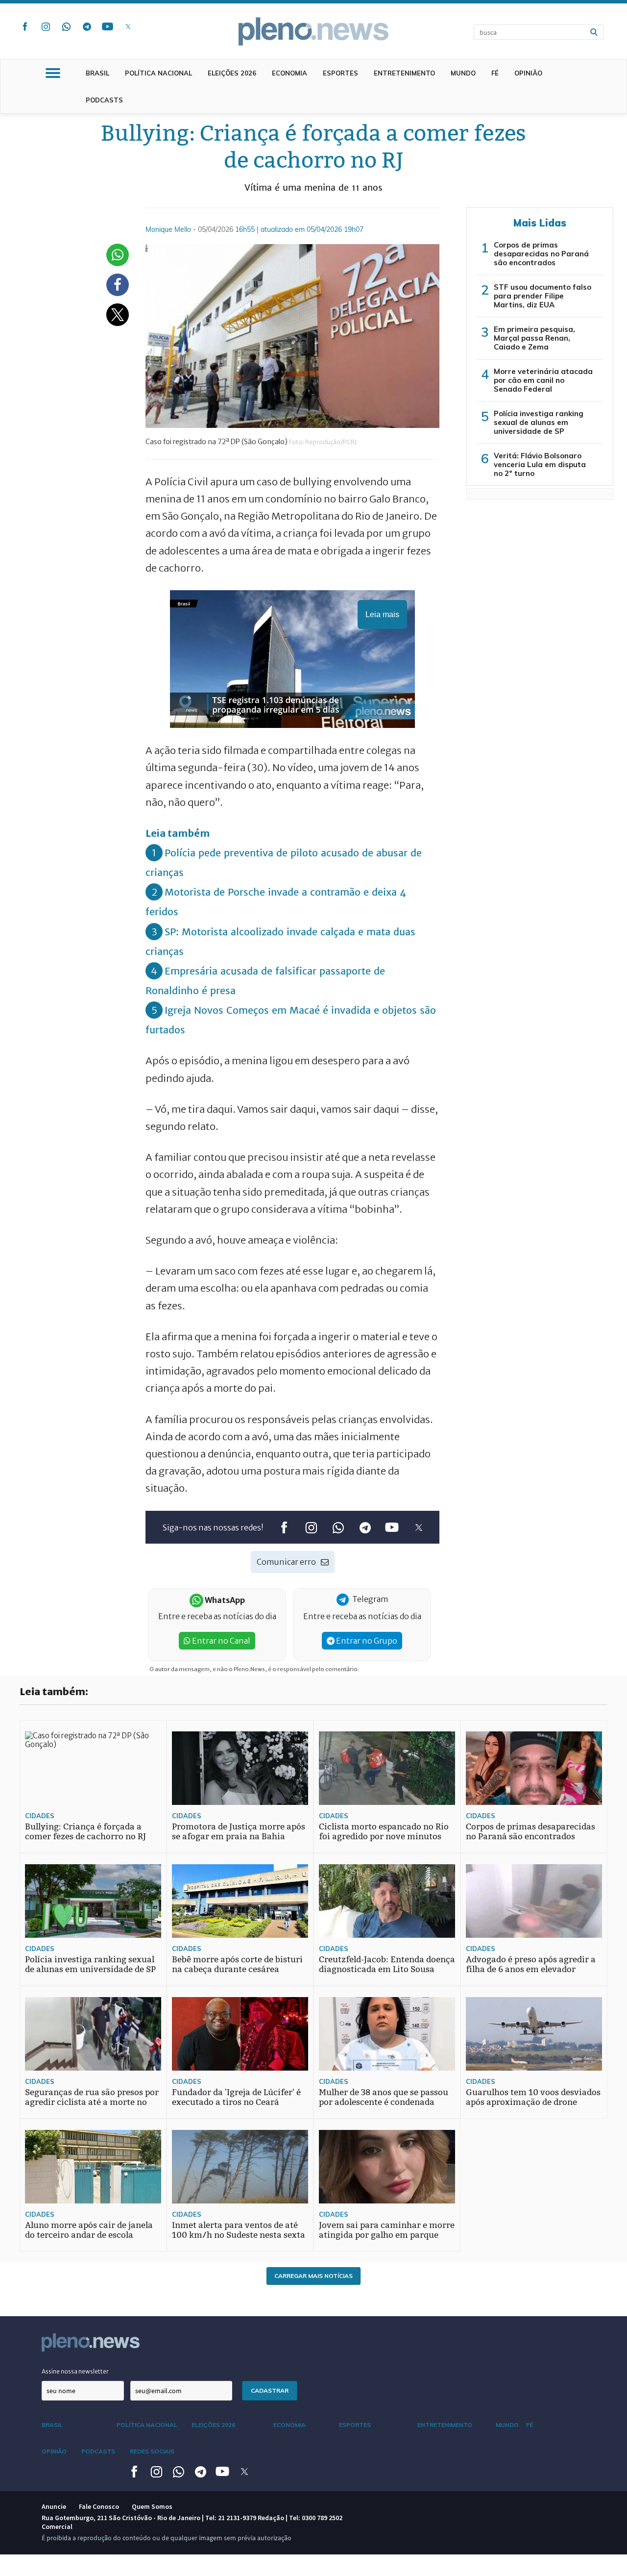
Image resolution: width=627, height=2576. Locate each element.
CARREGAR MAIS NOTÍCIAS (313, 2276)
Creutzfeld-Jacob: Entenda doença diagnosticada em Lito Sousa (387, 1964)
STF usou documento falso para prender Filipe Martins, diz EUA (543, 296)
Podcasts (104, 100)
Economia (289, 73)
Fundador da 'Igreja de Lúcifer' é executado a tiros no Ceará (236, 2097)
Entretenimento (404, 73)
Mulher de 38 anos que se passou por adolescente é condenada (384, 2097)
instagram (46, 26)
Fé (495, 73)
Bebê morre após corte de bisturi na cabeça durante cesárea (237, 1964)
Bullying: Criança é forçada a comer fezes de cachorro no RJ (85, 1832)
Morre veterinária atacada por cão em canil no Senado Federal (543, 380)
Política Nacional (158, 73)
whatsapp (66, 26)
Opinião (528, 73)
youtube (107, 26)
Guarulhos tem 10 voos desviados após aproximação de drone (533, 2097)
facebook (25, 26)
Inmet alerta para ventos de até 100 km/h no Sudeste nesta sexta (239, 2230)
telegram (87, 26)
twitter (128, 26)
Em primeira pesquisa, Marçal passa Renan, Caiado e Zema (534, 338)
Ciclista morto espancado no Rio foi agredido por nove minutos (384, 1832)
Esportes (340, 73)
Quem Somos (152, 2506)
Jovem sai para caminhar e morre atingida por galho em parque (387, 2230)
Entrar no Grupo (366, 1641)
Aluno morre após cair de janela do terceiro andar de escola (89, 2230)
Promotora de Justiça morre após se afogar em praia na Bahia (239, 1832)
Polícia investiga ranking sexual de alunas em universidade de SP (539, 422)
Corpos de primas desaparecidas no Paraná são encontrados (541, 254)
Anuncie (54, 2506)
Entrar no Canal (220, 1641)
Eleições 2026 (232, 73)
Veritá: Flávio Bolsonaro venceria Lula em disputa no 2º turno (540, 464)
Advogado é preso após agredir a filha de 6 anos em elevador (531, 1964)
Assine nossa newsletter (75, 2371)
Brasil (97, 73)
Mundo (463, 73)
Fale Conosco (99, 2506)
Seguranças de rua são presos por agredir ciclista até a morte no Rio (92, 2102)
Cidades (40, 1816)
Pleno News (313, 31)
